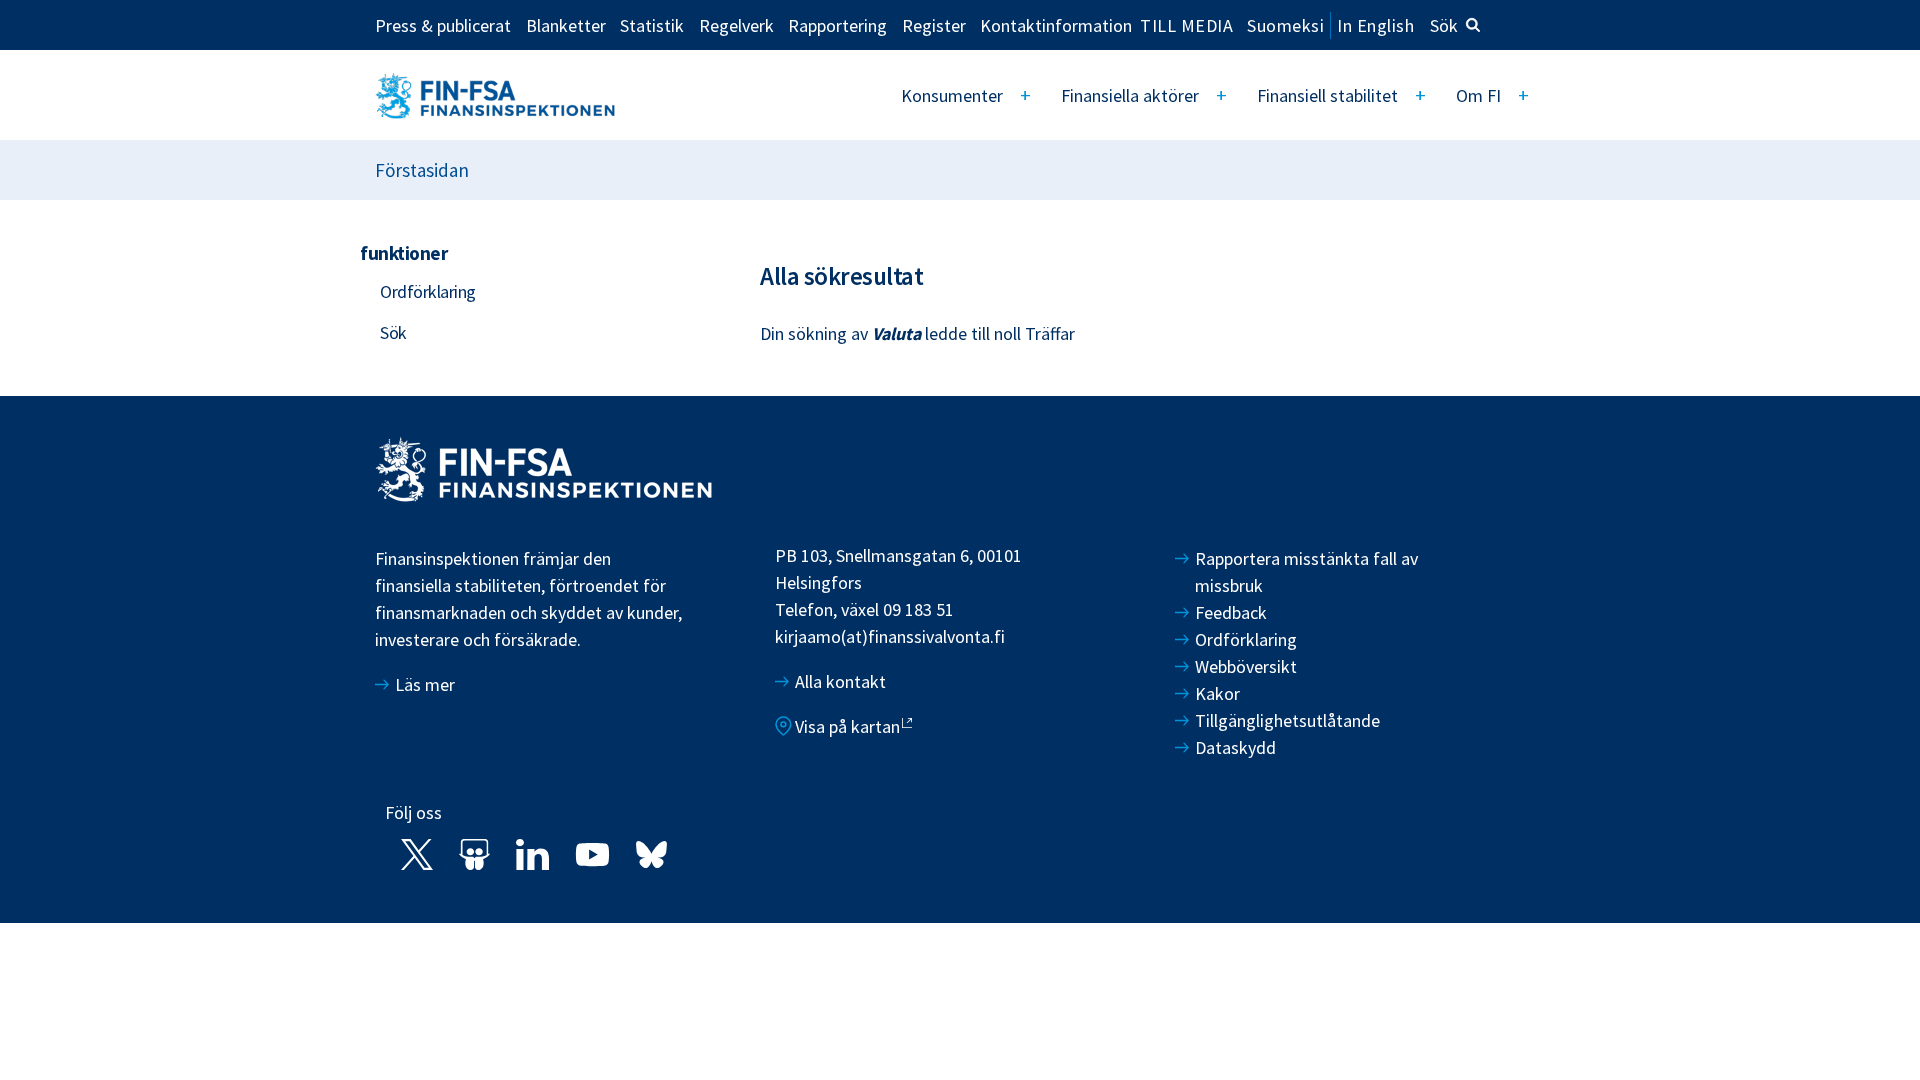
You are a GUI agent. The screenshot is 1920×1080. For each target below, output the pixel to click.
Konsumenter (952, 95)
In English (1375, 25)
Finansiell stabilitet (1327, 95)
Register (934, 25)
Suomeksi (1285, 25)
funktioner (403, 253)
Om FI (1478, 95)
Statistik (652, 25)
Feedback (1231, 612)
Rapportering (837, 25)
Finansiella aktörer (1130, 95)
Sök (1444, 25)
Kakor (1217, 693)
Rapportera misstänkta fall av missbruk (1306, 572)
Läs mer (425, 684)
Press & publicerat (443, 25)
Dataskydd (1235, 747)
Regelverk (736, 25)
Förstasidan (422, 170)
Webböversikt (1246, 666)
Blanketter (566, 25)
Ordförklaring (428, 291)
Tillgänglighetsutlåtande (1287, 720)
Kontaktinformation (1056, 25)
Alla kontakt (840, 681)
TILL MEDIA (1186, 25)
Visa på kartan (847, 726)
